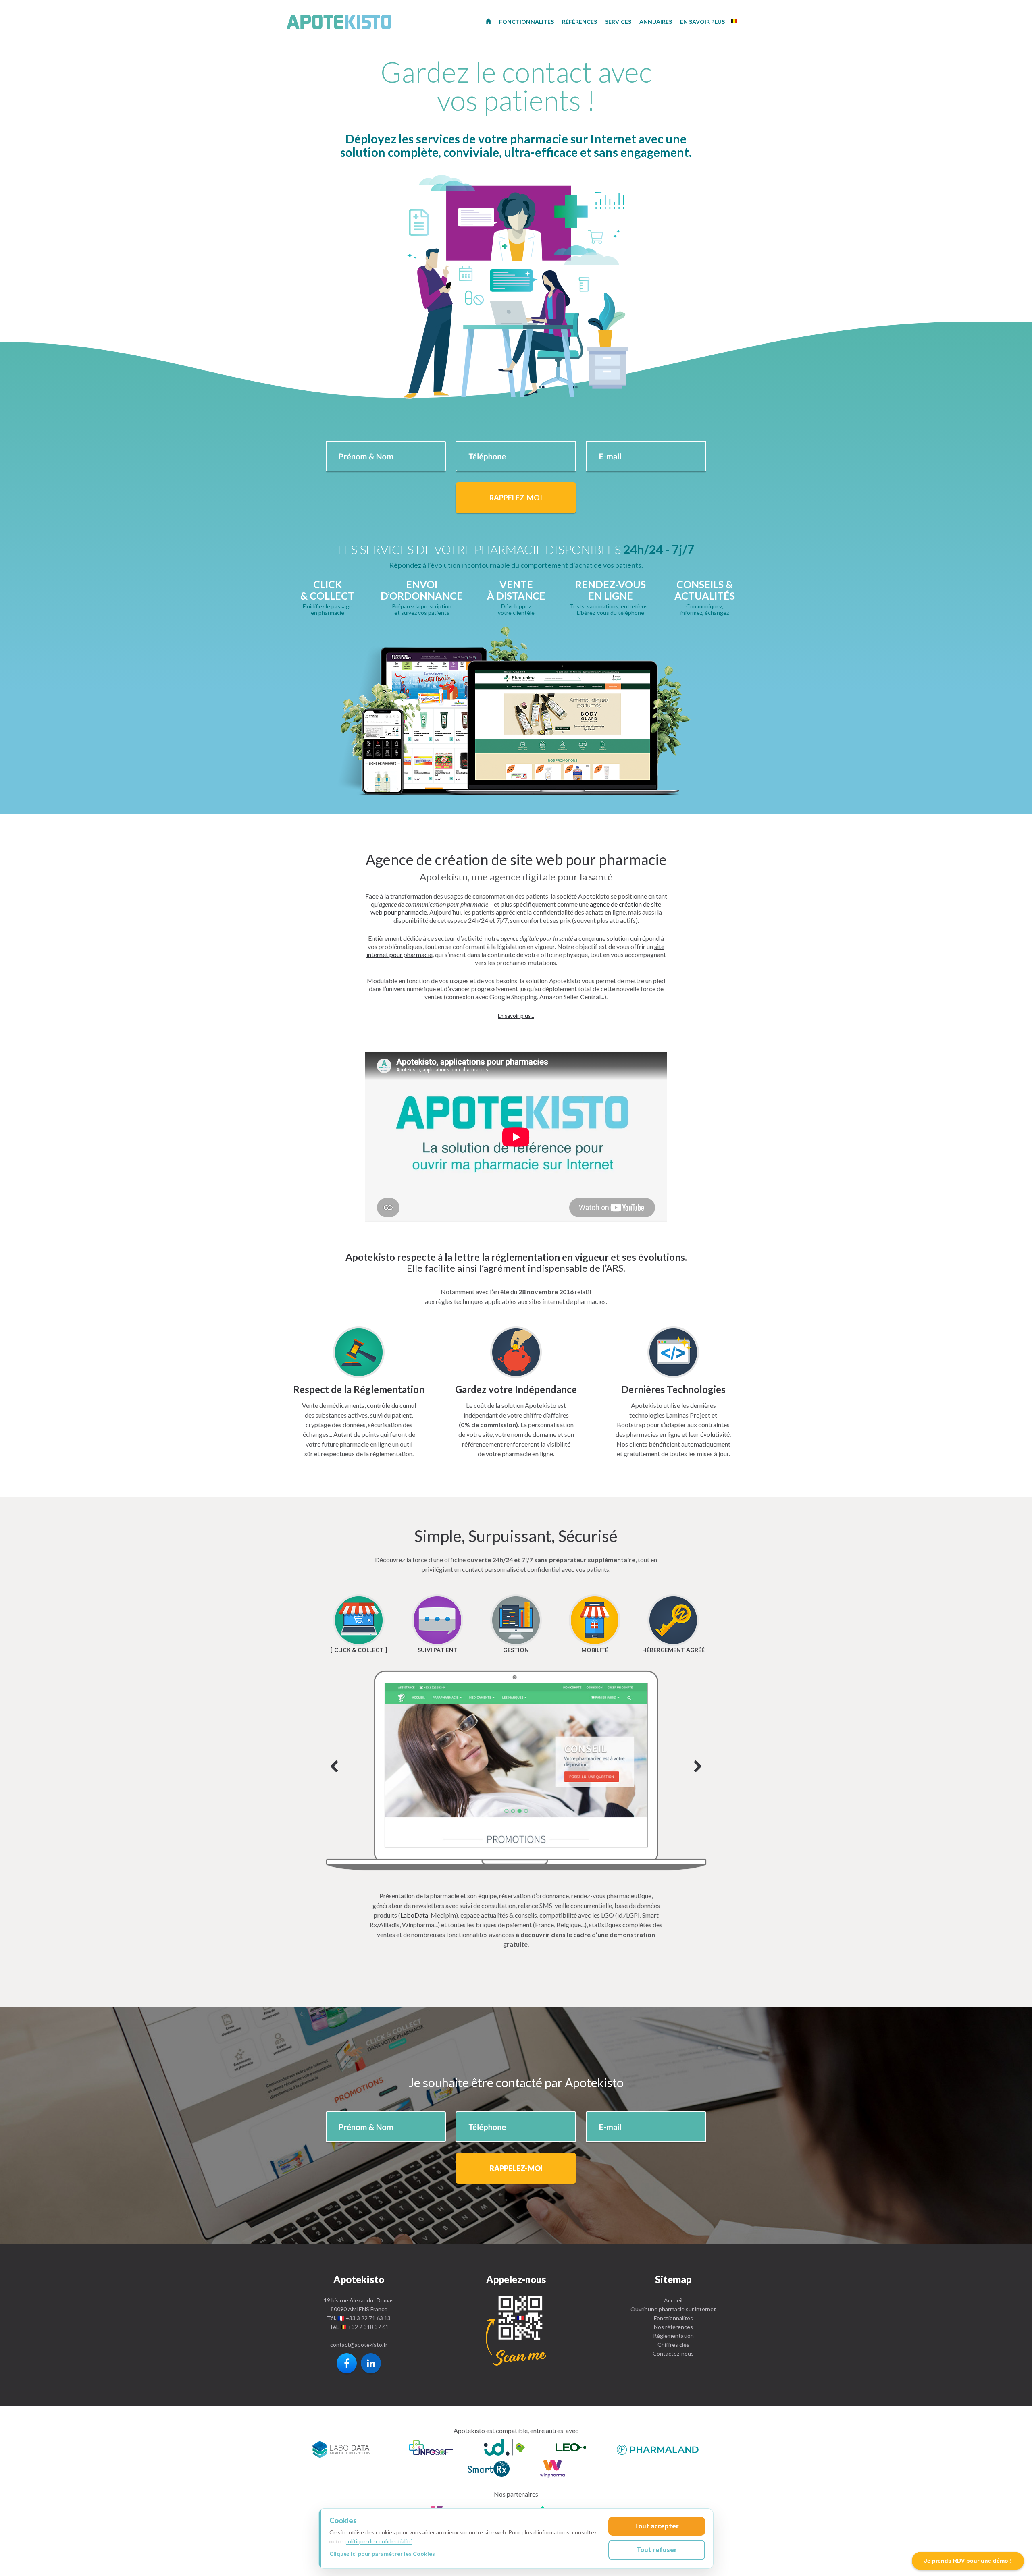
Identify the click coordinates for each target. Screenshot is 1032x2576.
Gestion (516, 1650)
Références (579, 22)
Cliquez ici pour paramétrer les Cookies (382, 2554)
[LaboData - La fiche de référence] (341, 2448)
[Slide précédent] (334, 1767)
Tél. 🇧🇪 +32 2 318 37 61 (359, 2327)
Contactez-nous (673, 2353)
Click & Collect (359, 1650)
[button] (516, 1016)
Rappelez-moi (516, 498)
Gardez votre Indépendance (516, 1389)
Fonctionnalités (673, 2318)
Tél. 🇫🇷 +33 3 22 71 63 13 (359, 2318)
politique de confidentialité (379, 2541)
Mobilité (595, 1650)
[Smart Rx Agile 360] (489, 2470)
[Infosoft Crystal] (431, 2448)
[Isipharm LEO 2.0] (571, 2448)
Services (618, 22)
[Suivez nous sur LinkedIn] (371, 2363)
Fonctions (526, 22)
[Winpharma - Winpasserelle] (552, 2470)
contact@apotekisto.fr (359, 2345)
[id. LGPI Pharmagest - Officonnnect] (504, 2448)
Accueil (673, 2300)
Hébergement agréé (673, 1650)
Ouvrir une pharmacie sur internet (673, 2309)
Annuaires (656, 22)
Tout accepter (657, 2526)
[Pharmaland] (658, 2448)
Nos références (673, 2327)
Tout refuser (657, 2550)
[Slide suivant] (516, 1771)
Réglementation (673, 2336)
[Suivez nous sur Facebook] (347, 2363)
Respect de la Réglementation (359, 1389)
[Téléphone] (516, 2331)
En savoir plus (702, 22)
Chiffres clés (673, 2345)
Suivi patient (438, 1650)
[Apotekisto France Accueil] (488, 21)
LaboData (414, 1915)
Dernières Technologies (673, 1389)
